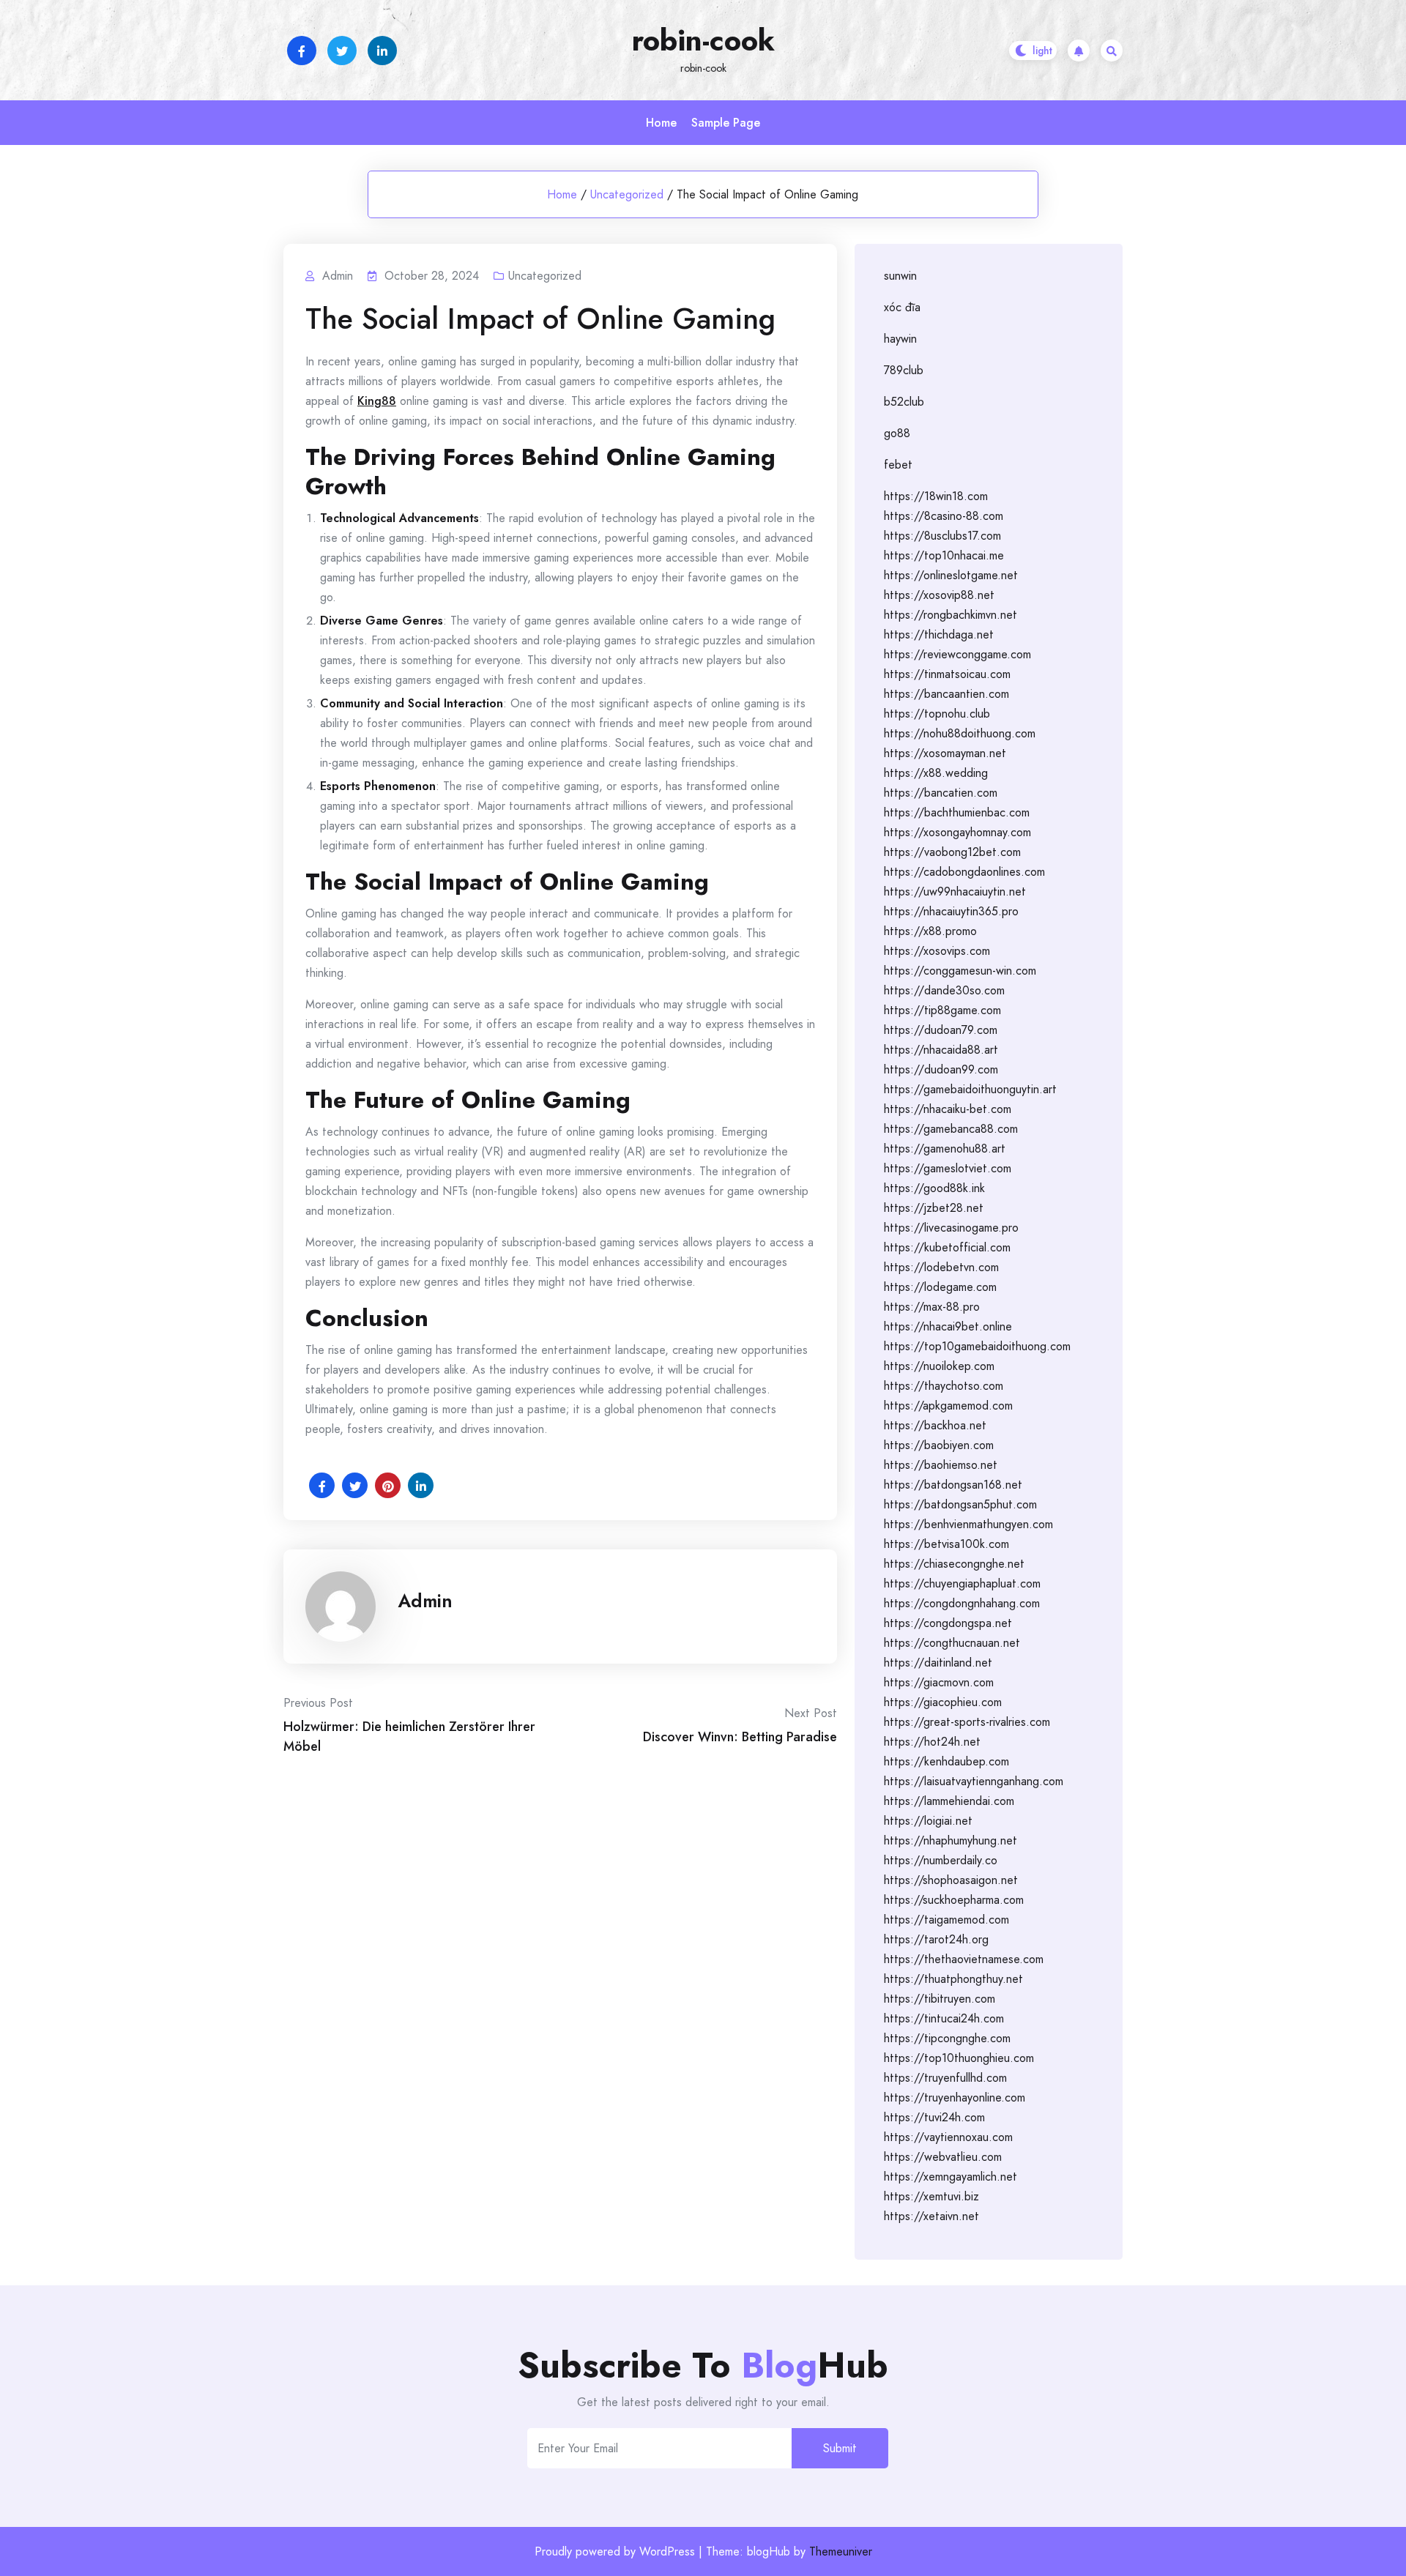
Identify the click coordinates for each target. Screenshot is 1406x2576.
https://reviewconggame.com (957, 654)
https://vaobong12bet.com (952, 852)
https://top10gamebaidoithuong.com (977, 1346)
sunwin (900, 276)
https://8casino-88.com (944, 516)
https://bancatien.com (941, 793)
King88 (377, 401)
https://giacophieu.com (943, 1702)
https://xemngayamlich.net (951, 2177)
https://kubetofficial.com (947, 1247)
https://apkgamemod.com (948, 1406)
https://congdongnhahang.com (962, 1603)
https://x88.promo (930, 931)
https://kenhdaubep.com (946, 1761)
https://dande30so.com (944, 990)
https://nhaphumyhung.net (951, 1840)
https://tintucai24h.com (944, 2018)
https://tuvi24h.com (934, 2117)
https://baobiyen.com (939, 1445)
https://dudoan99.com (941, 1069)
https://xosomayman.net (945, 753)
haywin (900, 339)
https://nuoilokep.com (939, 1366)
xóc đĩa (902, 307)
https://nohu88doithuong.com (960, 733)
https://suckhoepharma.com (954, 1900)
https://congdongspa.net (948, 1623)
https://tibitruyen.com (940, 1999)
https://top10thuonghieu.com (959, 2058)
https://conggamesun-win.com (960, 971)
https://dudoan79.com (941, 1030)
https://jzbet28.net (934, 1208)
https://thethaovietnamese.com (964, 1959)
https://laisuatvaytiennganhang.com (974, 1781)
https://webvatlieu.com (943, 2157)
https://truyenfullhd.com (945, 2078)
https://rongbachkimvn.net (951, 615)
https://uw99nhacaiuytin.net (955, 891)
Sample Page (726, 123)
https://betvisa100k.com (946, 1544)
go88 (897, 433)
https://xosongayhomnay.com (957, 832)
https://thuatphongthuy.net (953, 1979)
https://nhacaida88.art (941, 1050)
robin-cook (703, 40)
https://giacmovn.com (939, 1682)
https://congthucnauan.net (952, 1643)
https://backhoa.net (935, 1425)
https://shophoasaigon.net (951, 1880)
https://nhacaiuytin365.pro (951, 911)
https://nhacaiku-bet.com (948, 1109)
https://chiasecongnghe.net (954, 1564)
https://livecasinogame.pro (951, 1228)
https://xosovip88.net (939, 595)
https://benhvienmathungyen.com (968, 1524)
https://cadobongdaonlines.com (964, 872)
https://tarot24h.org (936, 1939)
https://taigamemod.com (946, 1920)
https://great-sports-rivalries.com (967, 1722)
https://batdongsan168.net (953, 1485)
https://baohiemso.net (941, 1465)
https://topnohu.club (937, 714)
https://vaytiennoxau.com (948, 2137)
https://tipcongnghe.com (947, 2038)
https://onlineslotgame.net (951, 575)
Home (661, 123)
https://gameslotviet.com (948, 1168)
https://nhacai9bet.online (948, 1326)
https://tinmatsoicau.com (947, 674)
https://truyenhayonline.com (955, 2097)
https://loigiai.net (928, 1821)
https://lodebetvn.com (941, 1267)
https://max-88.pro (932, 1307)
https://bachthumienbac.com (957, 812)
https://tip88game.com (942, 1010)
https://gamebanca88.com (951, 1129)
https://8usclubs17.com (942, 536)
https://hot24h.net (932, 1742)
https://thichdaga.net (939, 634)
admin (425, 1601)
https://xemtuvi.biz (931, 2196)
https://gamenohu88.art (945, 1149)
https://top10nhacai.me (944, 555)
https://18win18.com (936, 496)
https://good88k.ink (934, 1188)
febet (898, 465)
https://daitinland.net (938, 1663)
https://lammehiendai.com (949, 1801)
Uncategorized (627, 194)
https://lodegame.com (940, 1287)
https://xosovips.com (937, 951)
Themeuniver (841, 2551)
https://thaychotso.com (944, 1386)
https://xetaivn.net (931, 2216)
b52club (904, 402)
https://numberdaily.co (941, 1860)
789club (904, 370)
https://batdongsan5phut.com (960, 1504)
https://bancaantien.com (946, 694)
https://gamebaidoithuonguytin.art (970, 1089)
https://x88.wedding (936, 773)
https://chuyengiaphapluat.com (962, 1583)
